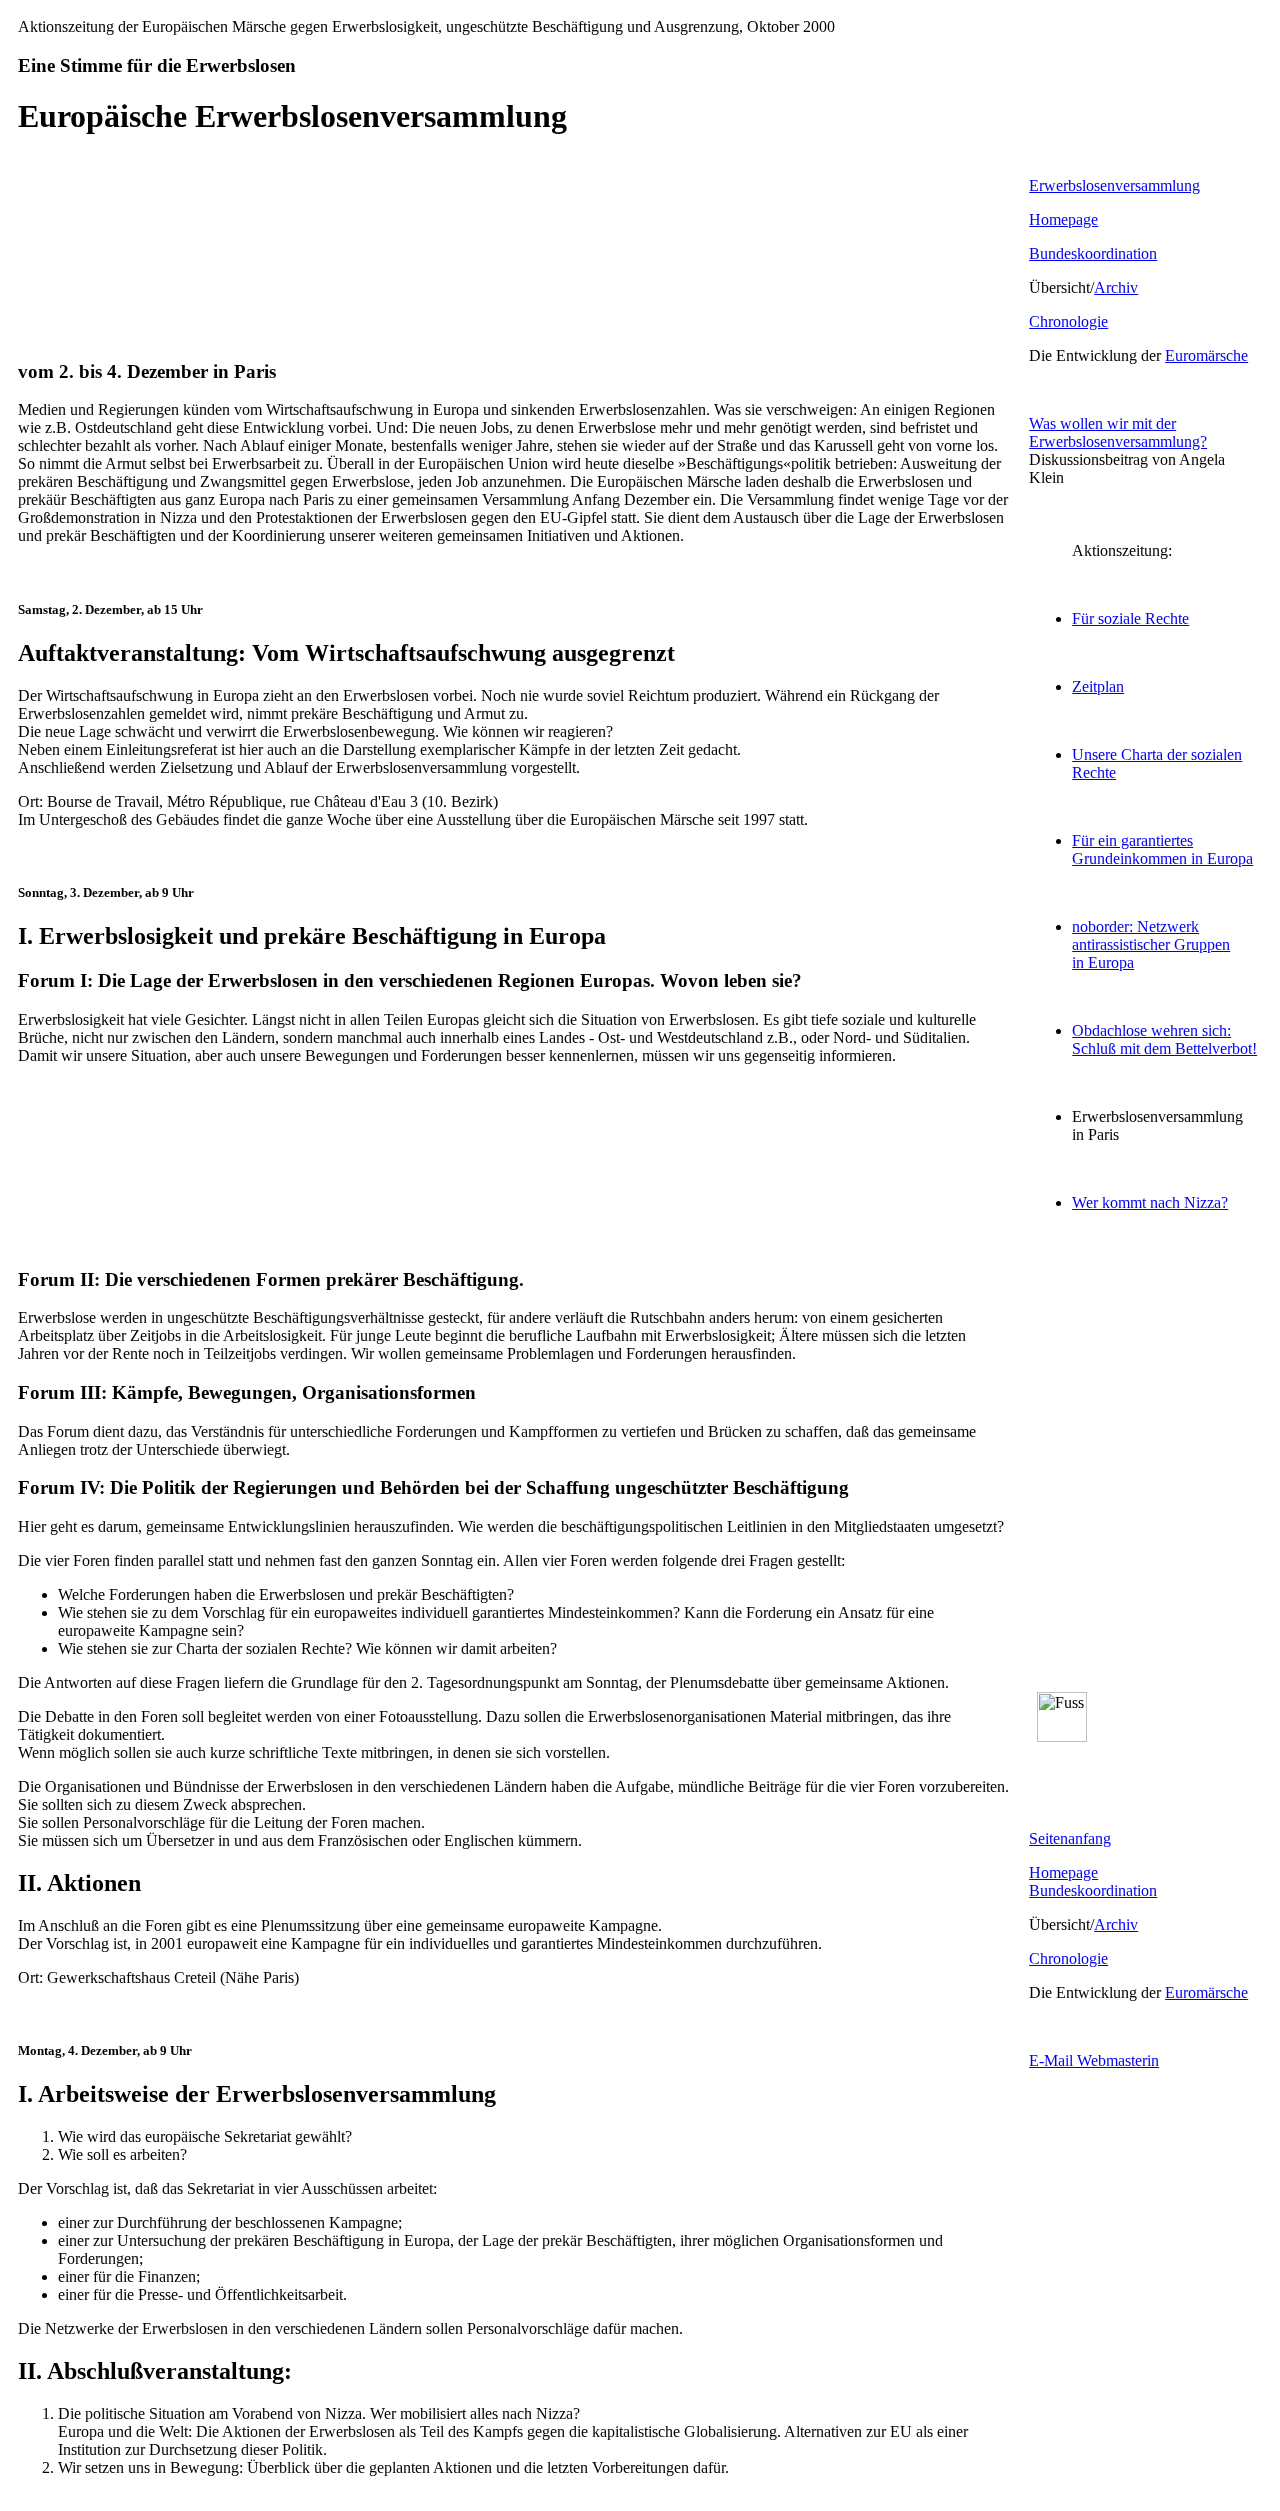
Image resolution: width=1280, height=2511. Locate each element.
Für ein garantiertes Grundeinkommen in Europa (1162, 849)
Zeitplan (1098, 686)
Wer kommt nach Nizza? (1150, 1202)
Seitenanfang (1070, 1838)
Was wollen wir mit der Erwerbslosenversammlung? (1118, 432)
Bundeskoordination (1093, 253)
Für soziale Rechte (1130, 618)
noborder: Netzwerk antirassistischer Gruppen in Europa (1151, 944)
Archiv (1116, 287)
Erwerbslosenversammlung (1114, 185)
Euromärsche (1206, 355)
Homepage (1063, 219)
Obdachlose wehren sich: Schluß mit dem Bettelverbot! (1164, 1039)
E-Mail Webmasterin (1094, 2060)
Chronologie (1068, 321)
